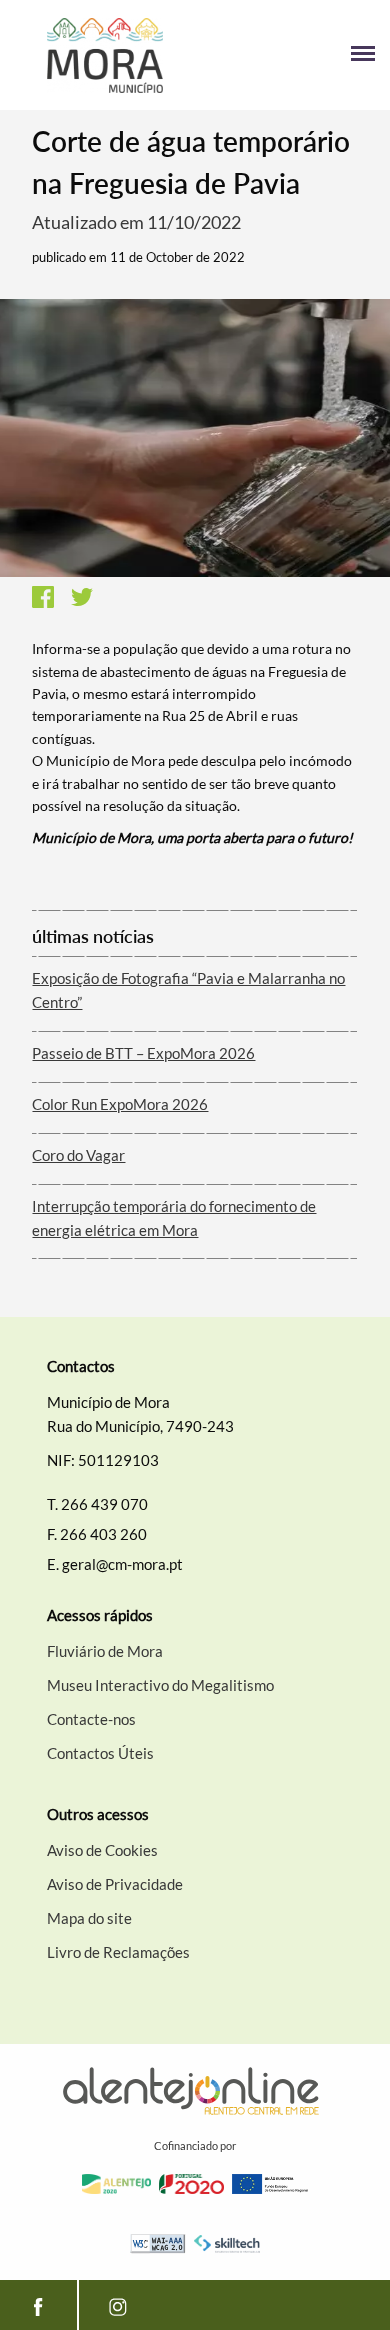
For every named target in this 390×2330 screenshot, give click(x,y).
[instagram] (117, 2305)
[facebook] (38, 2305)
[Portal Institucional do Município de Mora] (105, 55)
